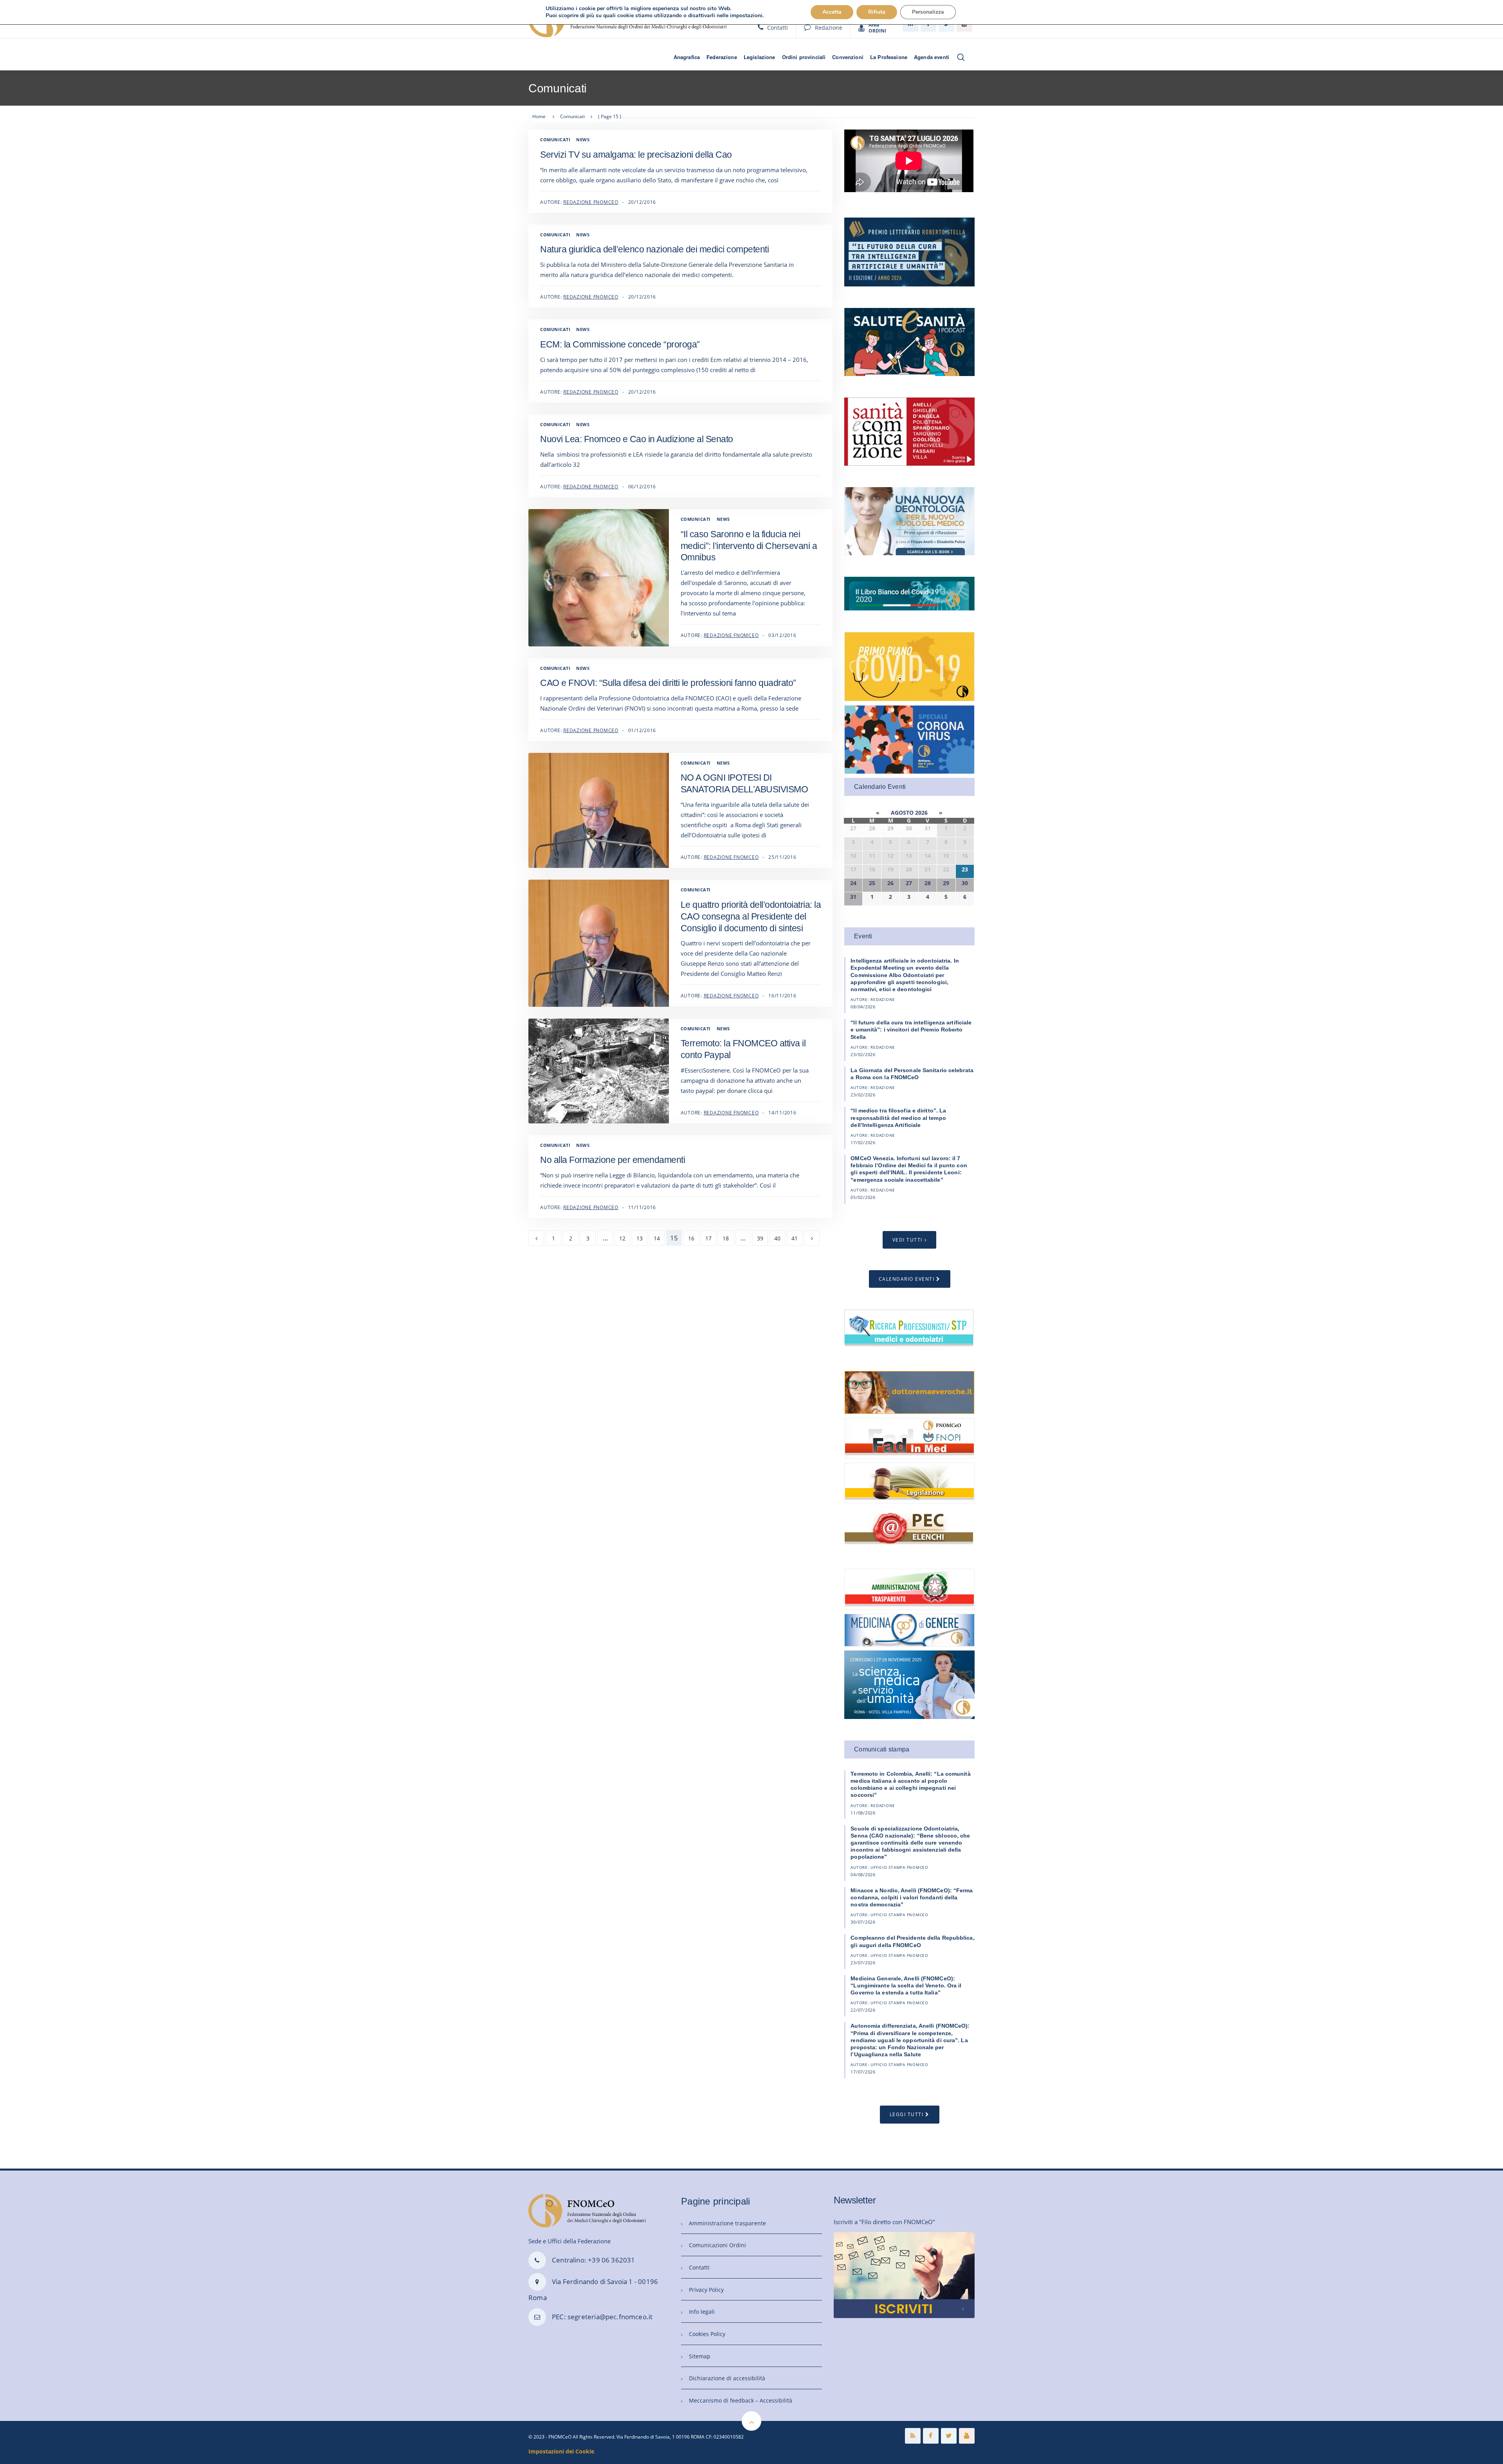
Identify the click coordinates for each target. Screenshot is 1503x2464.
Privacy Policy (706, 2290)
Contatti (778, 28)
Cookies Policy (707, 2334)
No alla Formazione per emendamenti (613, 1160)
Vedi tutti (907, 1240)
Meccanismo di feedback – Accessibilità (741, 2400)
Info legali (702, 2312)
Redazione (829, 28)
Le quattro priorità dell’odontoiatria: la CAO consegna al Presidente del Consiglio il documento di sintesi (751, 916)
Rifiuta (877, 12)
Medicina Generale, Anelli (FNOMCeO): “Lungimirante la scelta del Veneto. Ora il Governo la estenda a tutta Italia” (906, 1985)
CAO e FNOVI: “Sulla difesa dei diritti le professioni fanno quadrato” (668, 683)
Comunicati (555, 139)
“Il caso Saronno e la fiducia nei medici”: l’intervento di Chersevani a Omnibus (749, 546)
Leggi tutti (907, 2114)
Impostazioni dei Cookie (561, 2451)
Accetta (832, 12)
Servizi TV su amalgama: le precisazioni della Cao (636, 155)
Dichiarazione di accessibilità (727, 2378)
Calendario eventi (907, 1279)
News (583, 139)
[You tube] (967, 2436)
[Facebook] (931, 2436)
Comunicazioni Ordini (717, 2245)
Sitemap (700, 2356)
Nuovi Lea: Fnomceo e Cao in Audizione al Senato (637, 439)
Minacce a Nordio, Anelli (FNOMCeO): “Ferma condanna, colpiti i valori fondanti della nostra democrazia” (912, 1897)
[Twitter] (949, 2436)
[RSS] (913, 2436)
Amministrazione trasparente (727, 2223)
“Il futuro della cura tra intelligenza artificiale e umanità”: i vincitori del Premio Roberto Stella (911, 1030)
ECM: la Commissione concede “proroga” (620, 344)
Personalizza (928, 12)
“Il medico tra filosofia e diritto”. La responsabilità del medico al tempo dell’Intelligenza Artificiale (898, 1118)
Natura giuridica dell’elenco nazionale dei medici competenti (654, 249)
